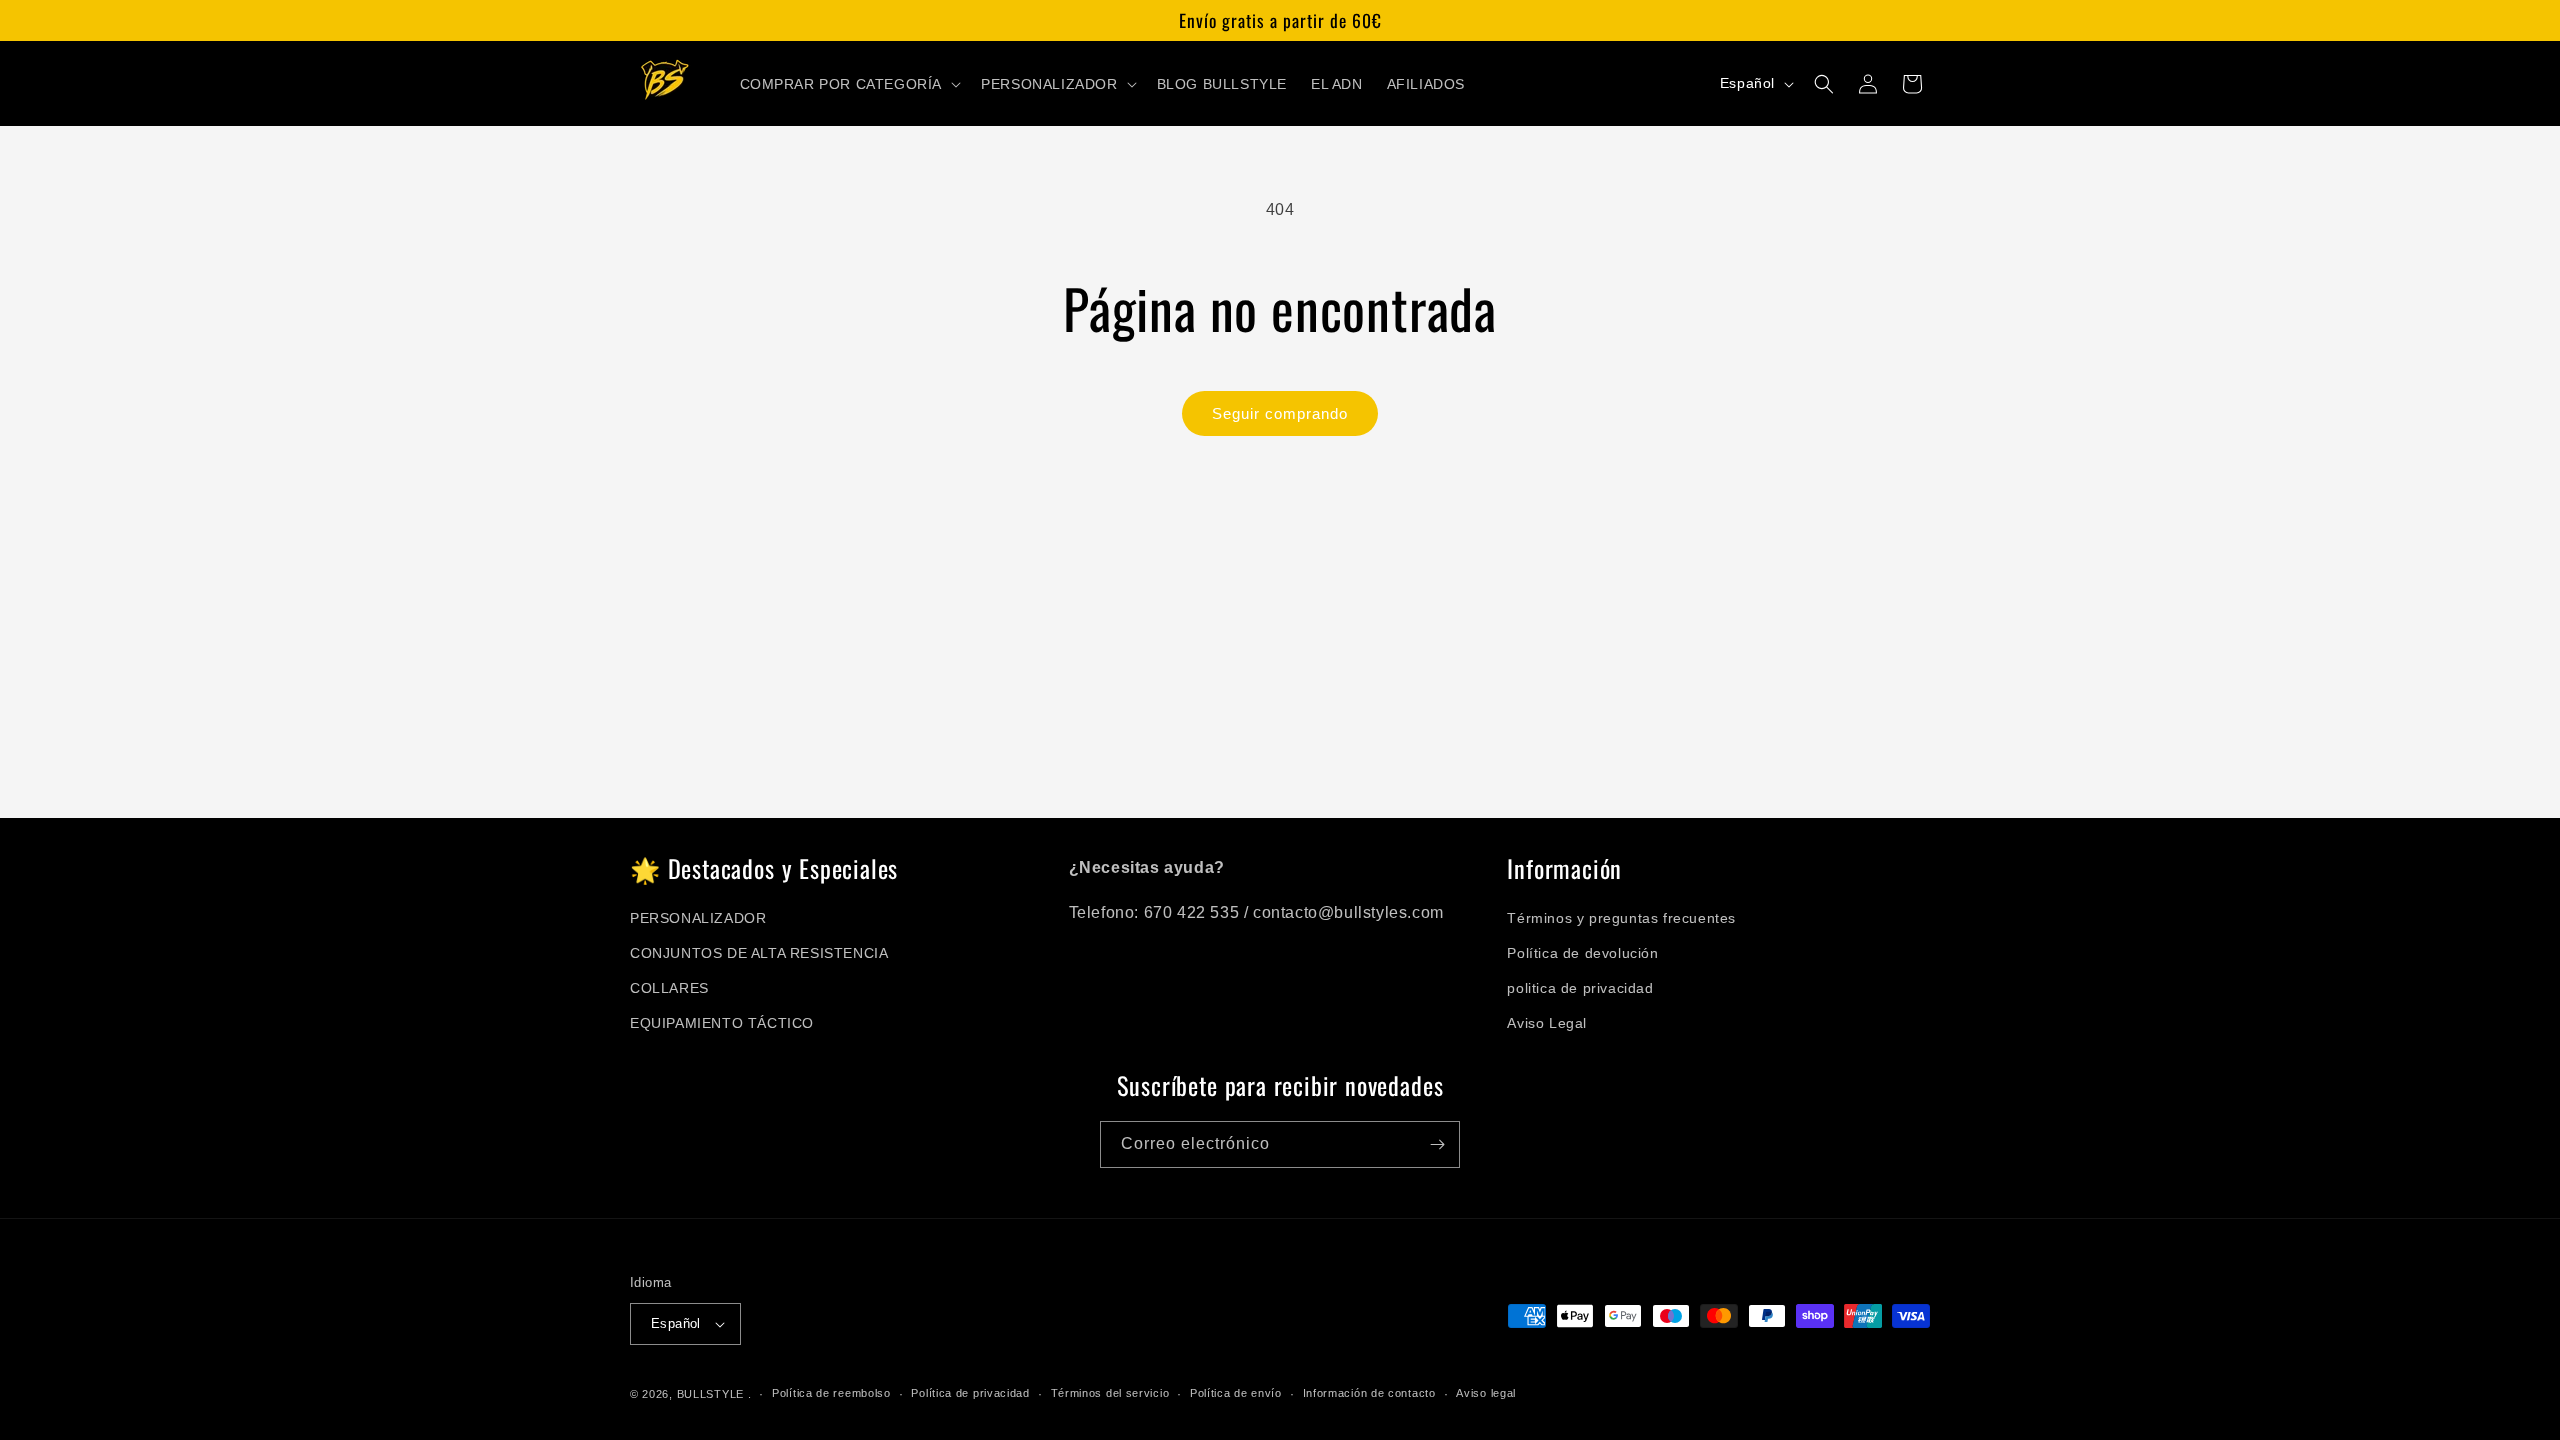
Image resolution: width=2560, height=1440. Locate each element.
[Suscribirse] (1437, 1144)
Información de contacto (1369, 1393)
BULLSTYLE (710, 1394)
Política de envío (1236, 1393)
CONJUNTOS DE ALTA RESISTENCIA (759, 953)
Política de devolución (1582, 953)
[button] (849, 84)
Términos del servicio (1110, 1393)
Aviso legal (1486, 1393)
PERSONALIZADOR (698, 918)
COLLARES (669, 988)
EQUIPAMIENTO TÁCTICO (722, 1023)
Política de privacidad (970, 1393)
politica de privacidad (1580, 988)
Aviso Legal (1547, 1023)
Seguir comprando (1280, 413)
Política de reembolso (831, 1393)
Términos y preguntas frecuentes (1621, 918)
